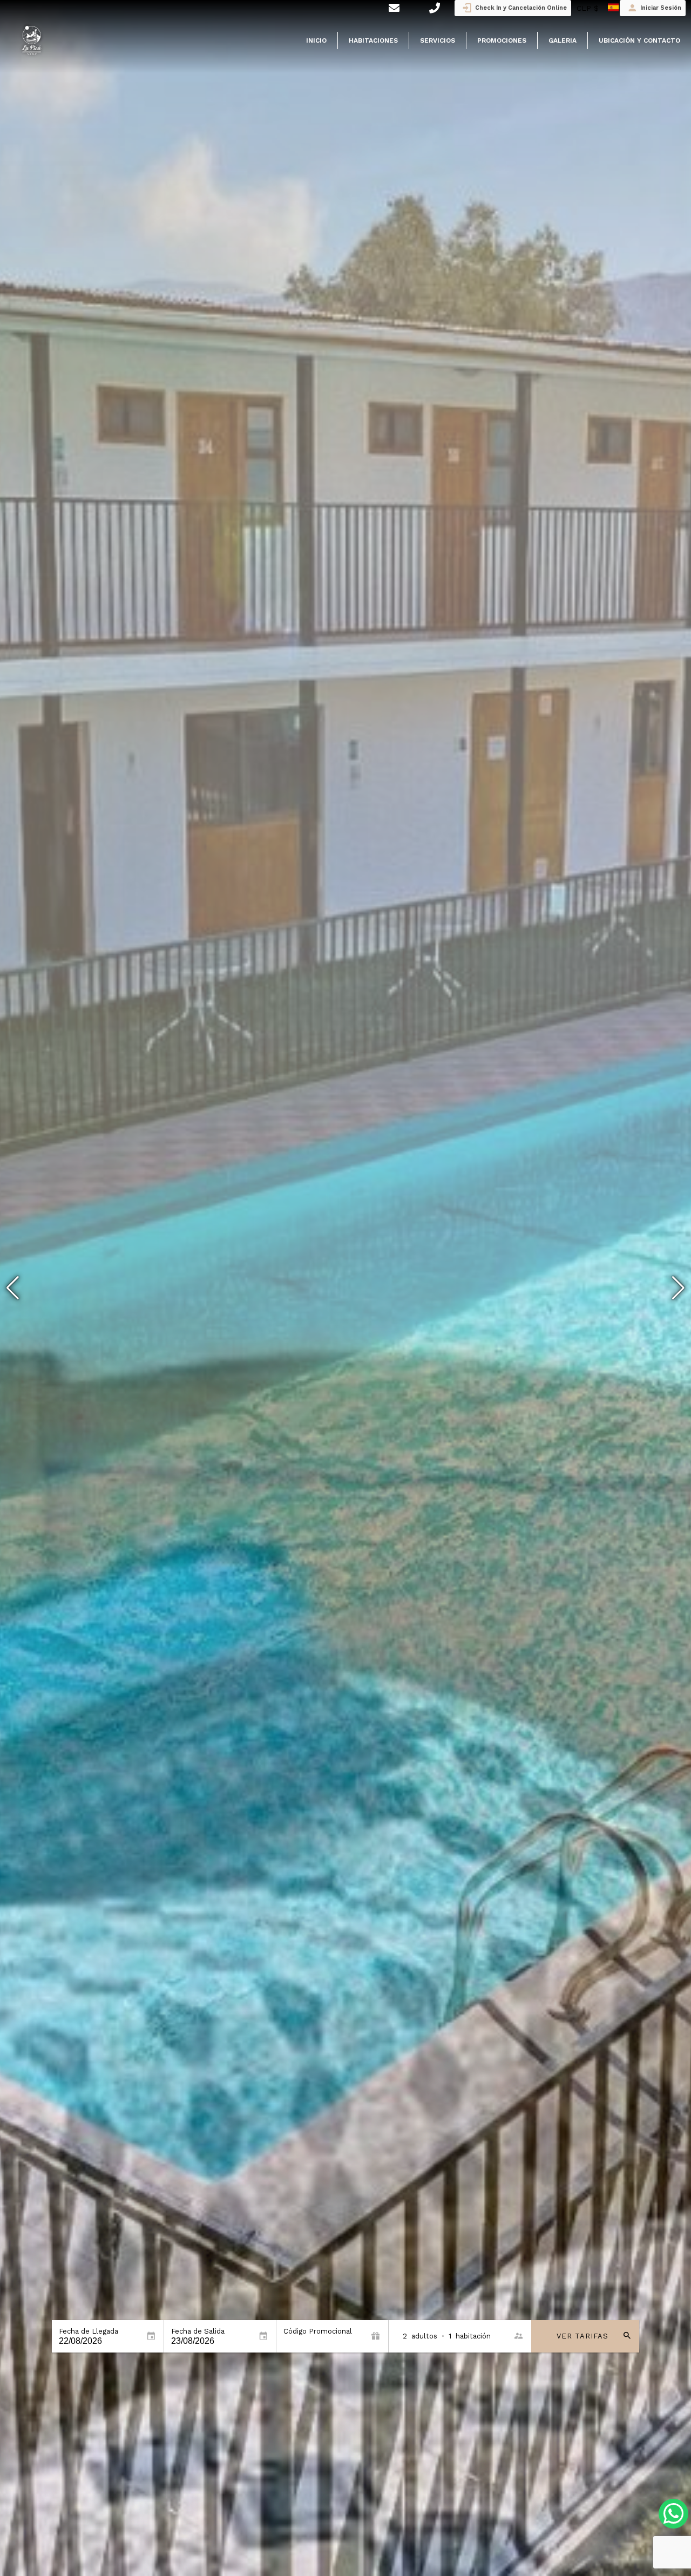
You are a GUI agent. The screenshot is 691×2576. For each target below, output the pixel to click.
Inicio (316, 40)
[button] (678, 1288)
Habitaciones (373, 40)
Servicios (438, 40)
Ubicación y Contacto (639, 40)
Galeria (563, 40)
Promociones (502, 40)
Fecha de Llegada (89, 2331)
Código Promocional (318, 2331)
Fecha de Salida (198, 2331)
